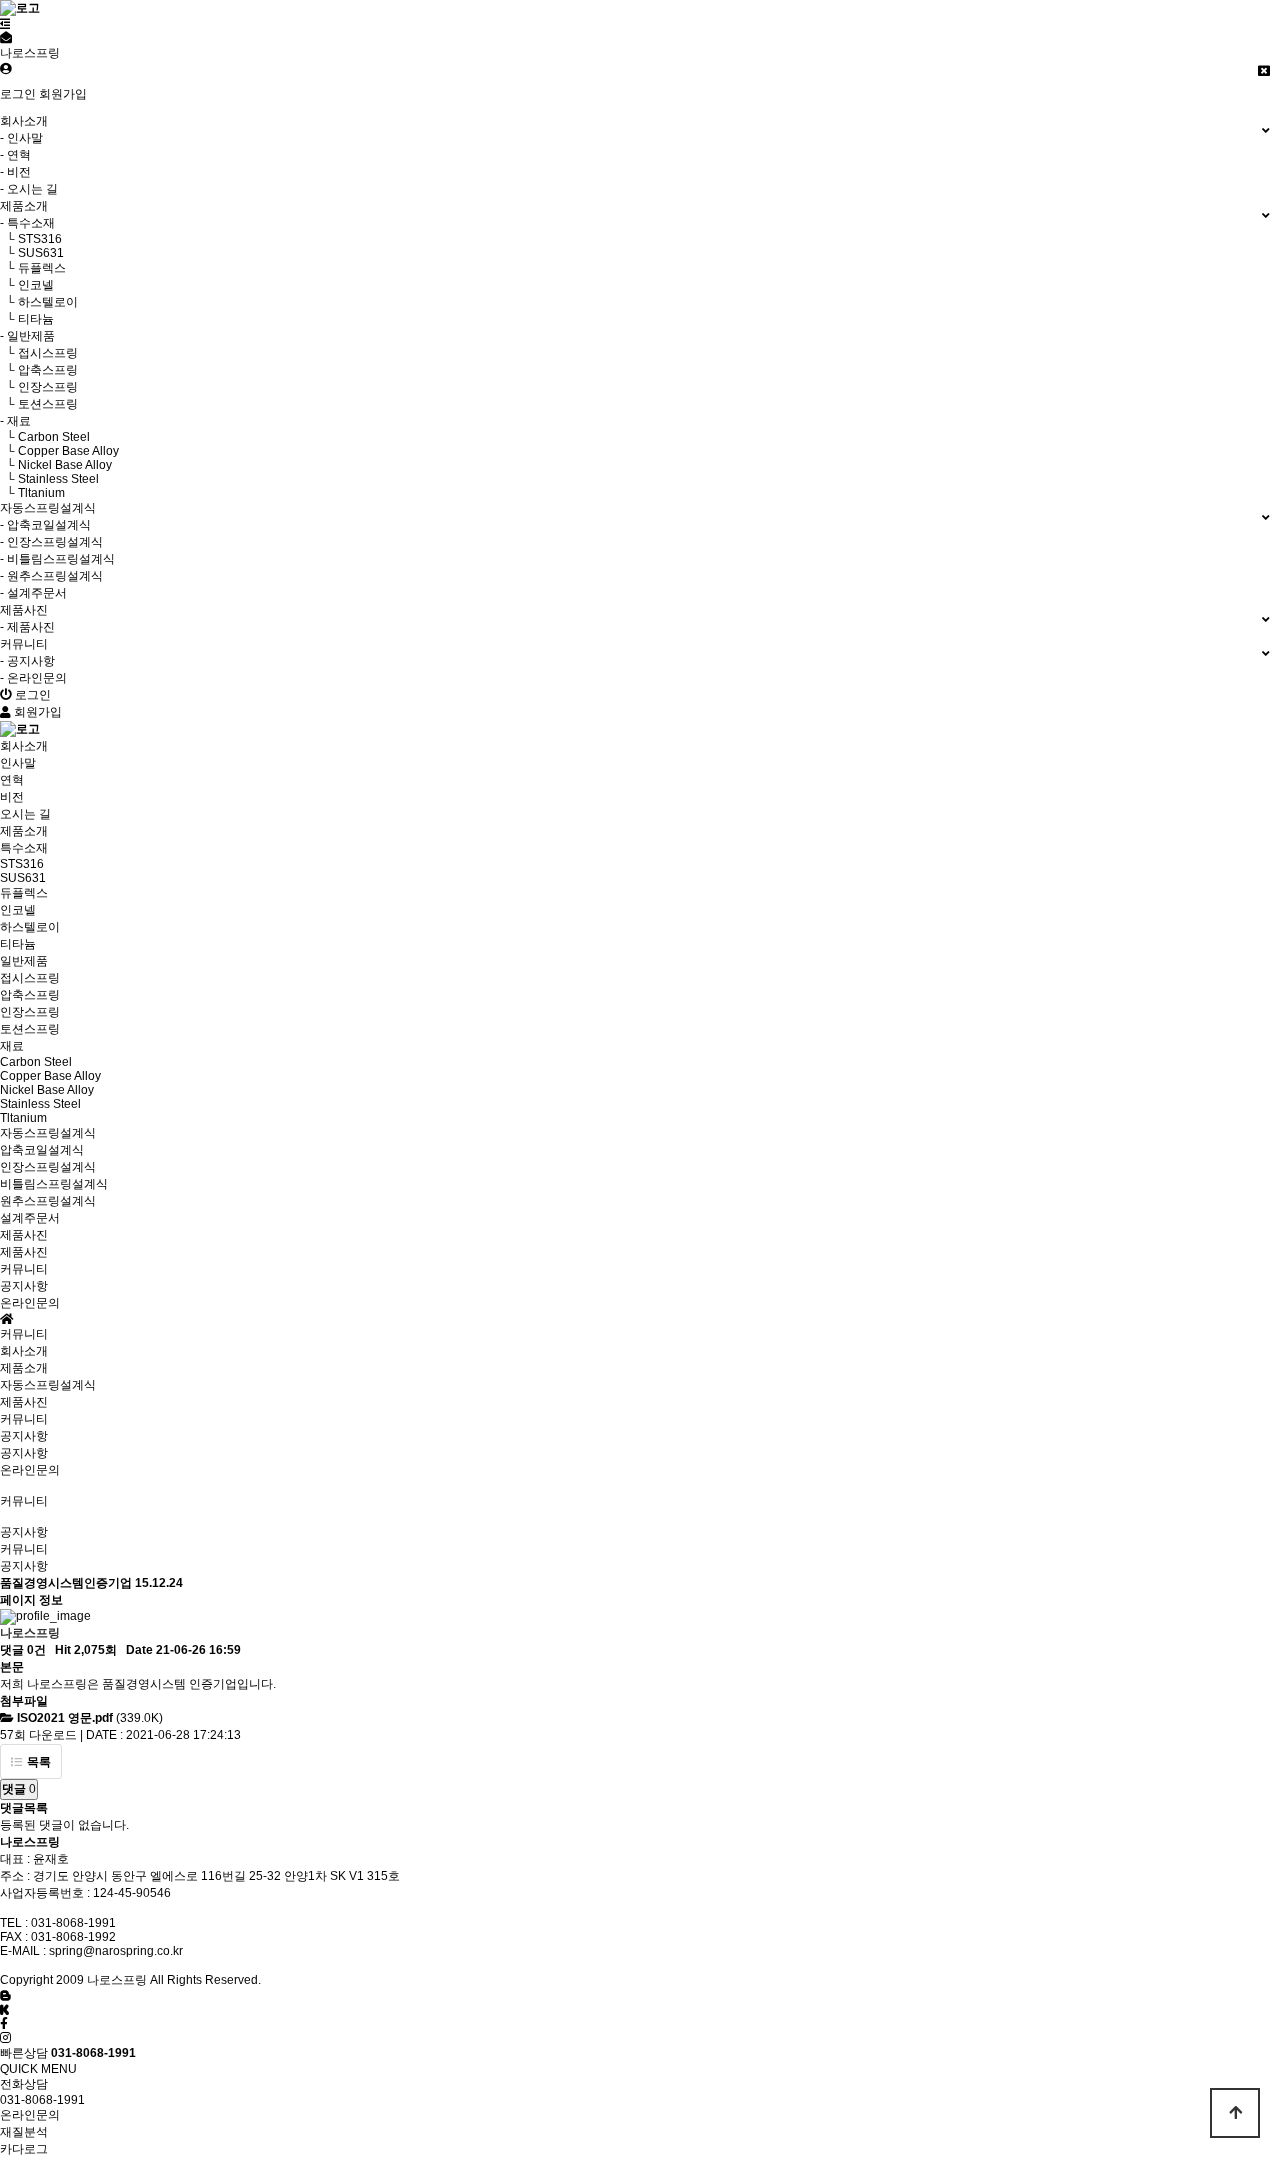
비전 (12, 797)
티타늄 (18, 944)
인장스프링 (30, 1012)
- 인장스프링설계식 (51, 542)
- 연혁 (15, 155)
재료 (12, 1046)
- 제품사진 (27, 627)
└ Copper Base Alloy (59, 451)
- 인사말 (21, 138)
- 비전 (15, 172)
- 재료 (15, 421)
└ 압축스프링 (39, 370)
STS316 (22, 864)
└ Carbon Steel (45, 437)
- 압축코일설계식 (45, 525)
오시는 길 (25, 814)
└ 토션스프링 (39, 404)
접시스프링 (30, 978)
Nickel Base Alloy (47, 1090)
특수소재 (24, 848)
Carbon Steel (36, 1062)
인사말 (18, 763)
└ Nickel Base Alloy (56, 465)
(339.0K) (90, 1718)
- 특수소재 (27, 223)
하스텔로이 (30, 927)
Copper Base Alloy (50, 1076)
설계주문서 (30, 1218)
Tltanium (23, 1118)
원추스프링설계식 (48, 1201)
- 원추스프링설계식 (51, 576)
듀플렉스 (24, 893)
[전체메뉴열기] (5, 24)
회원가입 (63, 94)
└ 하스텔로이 (39, 302)
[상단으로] (1235, 2113)
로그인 (18, 94)
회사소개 (24, 1351)
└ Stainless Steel (49, 479)
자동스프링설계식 (48, 1385)
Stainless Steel (40, 1104)
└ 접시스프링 (39, 353)
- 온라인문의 (33, 678)
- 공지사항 (27, 661)
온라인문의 (30, 1303)
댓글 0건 (23, 1650)
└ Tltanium (32, 493)
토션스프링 (30, 1029)
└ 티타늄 (27, 319)
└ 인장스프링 (39, 387)
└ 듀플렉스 (33, 268)
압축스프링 (30, 995)
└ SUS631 (32, 253)
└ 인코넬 (27, 285)
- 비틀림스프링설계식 (57, 559)
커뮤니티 (24, 1419)
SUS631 (23, 878)
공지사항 (24, 1286)
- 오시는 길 (29, 189)
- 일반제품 (27, 336)
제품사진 (24, 1252)
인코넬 (18, 910)
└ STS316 (31, 239)
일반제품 (24, 961)
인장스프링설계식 (48, 1167)
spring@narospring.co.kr (116, 1951)
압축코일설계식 (42, 1150)
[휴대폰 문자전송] (6, 38)
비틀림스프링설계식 (54, 1184)
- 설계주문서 (33, 593)
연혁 (12, 780)
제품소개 (24, 1368)
